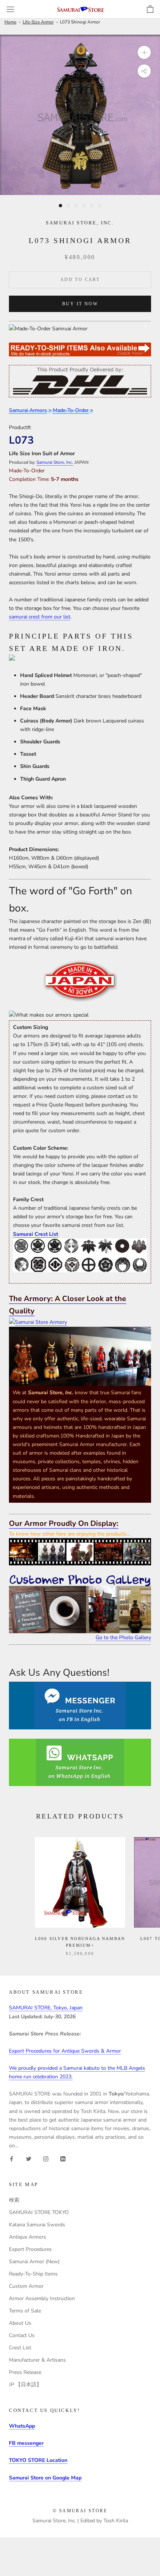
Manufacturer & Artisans (37, 2360)
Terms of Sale (25, 2311)
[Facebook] (12, 2158)
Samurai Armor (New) (34, 2262)
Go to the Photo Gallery (123, 1637)
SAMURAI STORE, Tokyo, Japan (46, 2008)
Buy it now (80, 304)
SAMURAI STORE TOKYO (39, 2212)
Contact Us (22, 2335)
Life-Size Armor (38, 22)
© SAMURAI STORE (80, 2511)
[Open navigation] (10, 10)
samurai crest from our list (40, 617)
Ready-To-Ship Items (33, 2274)
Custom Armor (26, 2286)
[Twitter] (29, 2158)
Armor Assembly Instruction (42, 2298)
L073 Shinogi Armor (80, 22)
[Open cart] (150, 9)
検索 (14, 2200)
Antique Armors (28, 2237)
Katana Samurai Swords (37, 2225)
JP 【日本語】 (25, 2385)
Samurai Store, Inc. (55, 462)
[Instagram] (46, 2158)
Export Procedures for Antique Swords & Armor (65, 2051)
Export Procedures (30, 2249)
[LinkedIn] (63, 2158)
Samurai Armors (28, 410)
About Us (20, 2323)
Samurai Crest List (36, 1234)
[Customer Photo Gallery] (80, 1604)
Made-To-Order (71, 410)
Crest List (20, 2348)
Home (10, 22)
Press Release (25, 2372)
